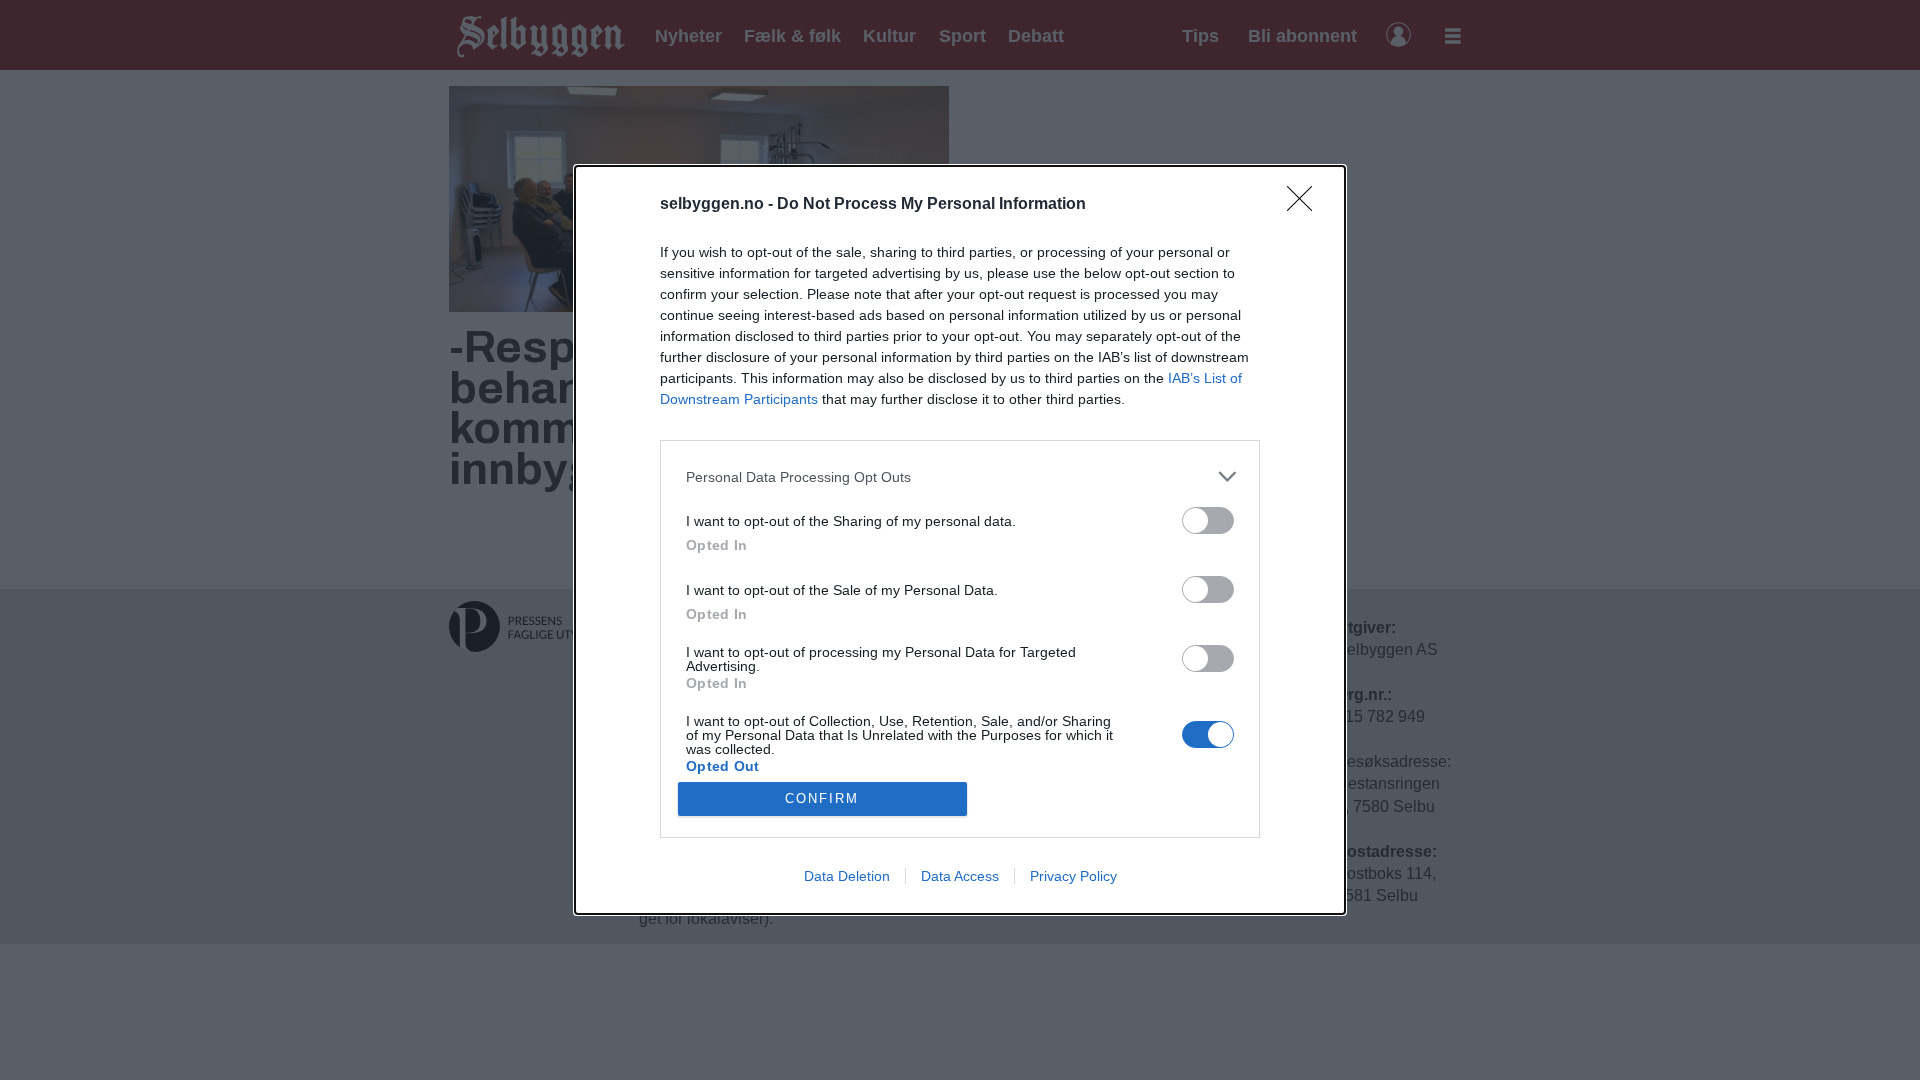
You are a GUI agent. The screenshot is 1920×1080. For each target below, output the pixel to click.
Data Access (960, 876)
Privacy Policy (1073, 876)
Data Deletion (847, 876)
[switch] (1208, 520)
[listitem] (960, 476)
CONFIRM (822, 798)
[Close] (1306, 205)
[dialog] (960, 540)
